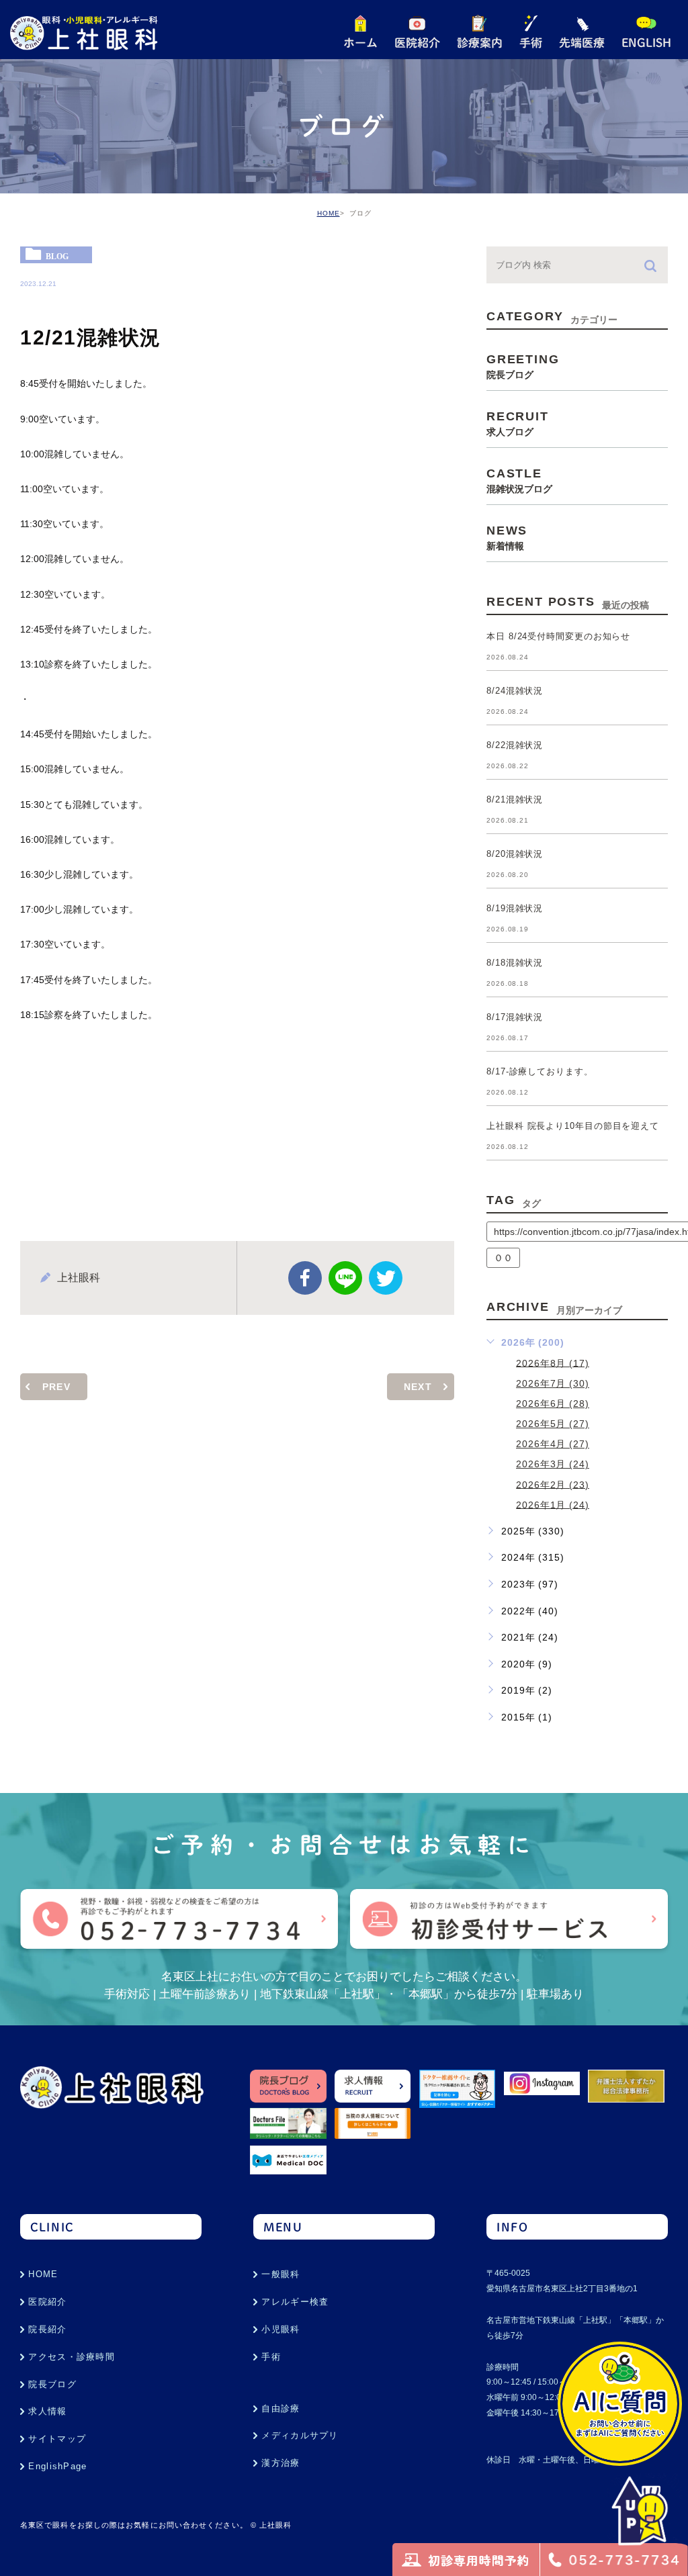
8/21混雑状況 (515, 800)
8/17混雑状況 (515, 1018)
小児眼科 (281, 2329)
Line (345, 1278)
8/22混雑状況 (515, 746)
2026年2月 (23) (553, 1484)
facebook (305, 1278)
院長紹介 (47, 2329)
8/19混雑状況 (515, 909)
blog (57, 256)
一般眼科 (281, 2274)
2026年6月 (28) (553, 1404)
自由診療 (281, 2408)
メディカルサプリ (300, 2435)
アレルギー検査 (295, 2302)
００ (503, 1258)
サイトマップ (57, 2439)
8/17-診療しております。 (540, 1072)
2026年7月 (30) (553, 1383)
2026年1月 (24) (553, 1504)
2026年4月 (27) (553, 1444)
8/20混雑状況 (515, 855)
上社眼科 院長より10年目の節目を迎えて (573, 1126)
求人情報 (47, 2411)
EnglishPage (57, 2466)
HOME (329, 213)
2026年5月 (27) (553, 1424)
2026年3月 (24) (553, 1464)
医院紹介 (47, 2302)
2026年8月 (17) (553, 1363)
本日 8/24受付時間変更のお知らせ (558, 637)
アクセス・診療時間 (72, 2357)
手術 (271, 2357)
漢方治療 (281, 2463)
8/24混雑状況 (515, 691)
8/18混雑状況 (515, 963)
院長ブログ (52, 2384)
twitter (386, 1278)
